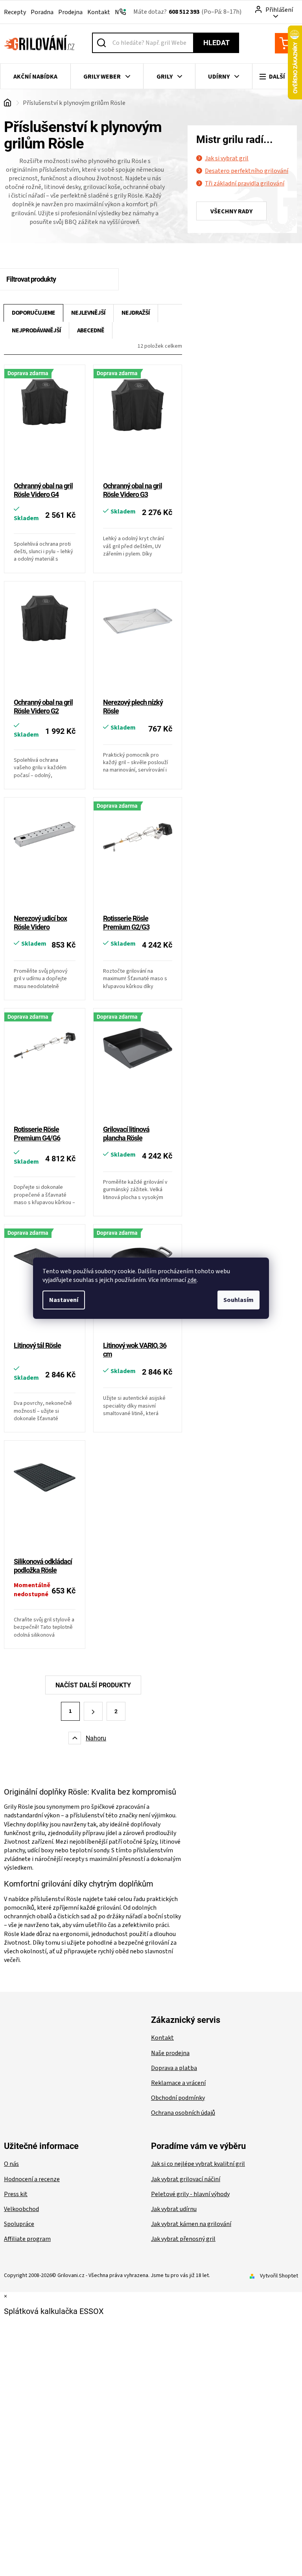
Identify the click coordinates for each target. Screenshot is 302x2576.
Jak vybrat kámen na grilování (191, 2224)
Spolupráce (19, 2224)
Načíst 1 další (93, 1685)
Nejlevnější (88, 313)
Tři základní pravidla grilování (245, 183)
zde (192, 1280)
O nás (11, 2164)
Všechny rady (231, 211)
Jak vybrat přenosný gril (183, 2239)
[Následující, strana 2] (93, 1711)
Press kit (16, 2194)
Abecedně (91, 330)
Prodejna (70, 12)
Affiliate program (27, 2239)
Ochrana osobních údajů (183, 2113)
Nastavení (64, 1300)
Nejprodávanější (36, 330)
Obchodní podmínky (178, 2098)
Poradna (42, 12)
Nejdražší (136, 313)
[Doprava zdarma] (45, 424)
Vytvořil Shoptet (279, 2276)
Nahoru (96, 1738)
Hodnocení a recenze (32, 2179)
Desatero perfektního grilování (247, 171)
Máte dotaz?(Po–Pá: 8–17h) (187, 12)
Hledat (216, 43)
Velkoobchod (21, 2209)
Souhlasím (238, 1300)
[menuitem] (35, 77)
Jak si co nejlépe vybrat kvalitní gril (198, 2164)
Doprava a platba (174, 2068)
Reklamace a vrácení (178, 2083)
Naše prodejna (170, 2053)
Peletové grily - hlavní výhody (190, 2194)
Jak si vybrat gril (227, 158)
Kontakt (99, 12)
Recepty (15, 12)
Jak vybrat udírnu (174, 2209)
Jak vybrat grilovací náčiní (186, 2179)
